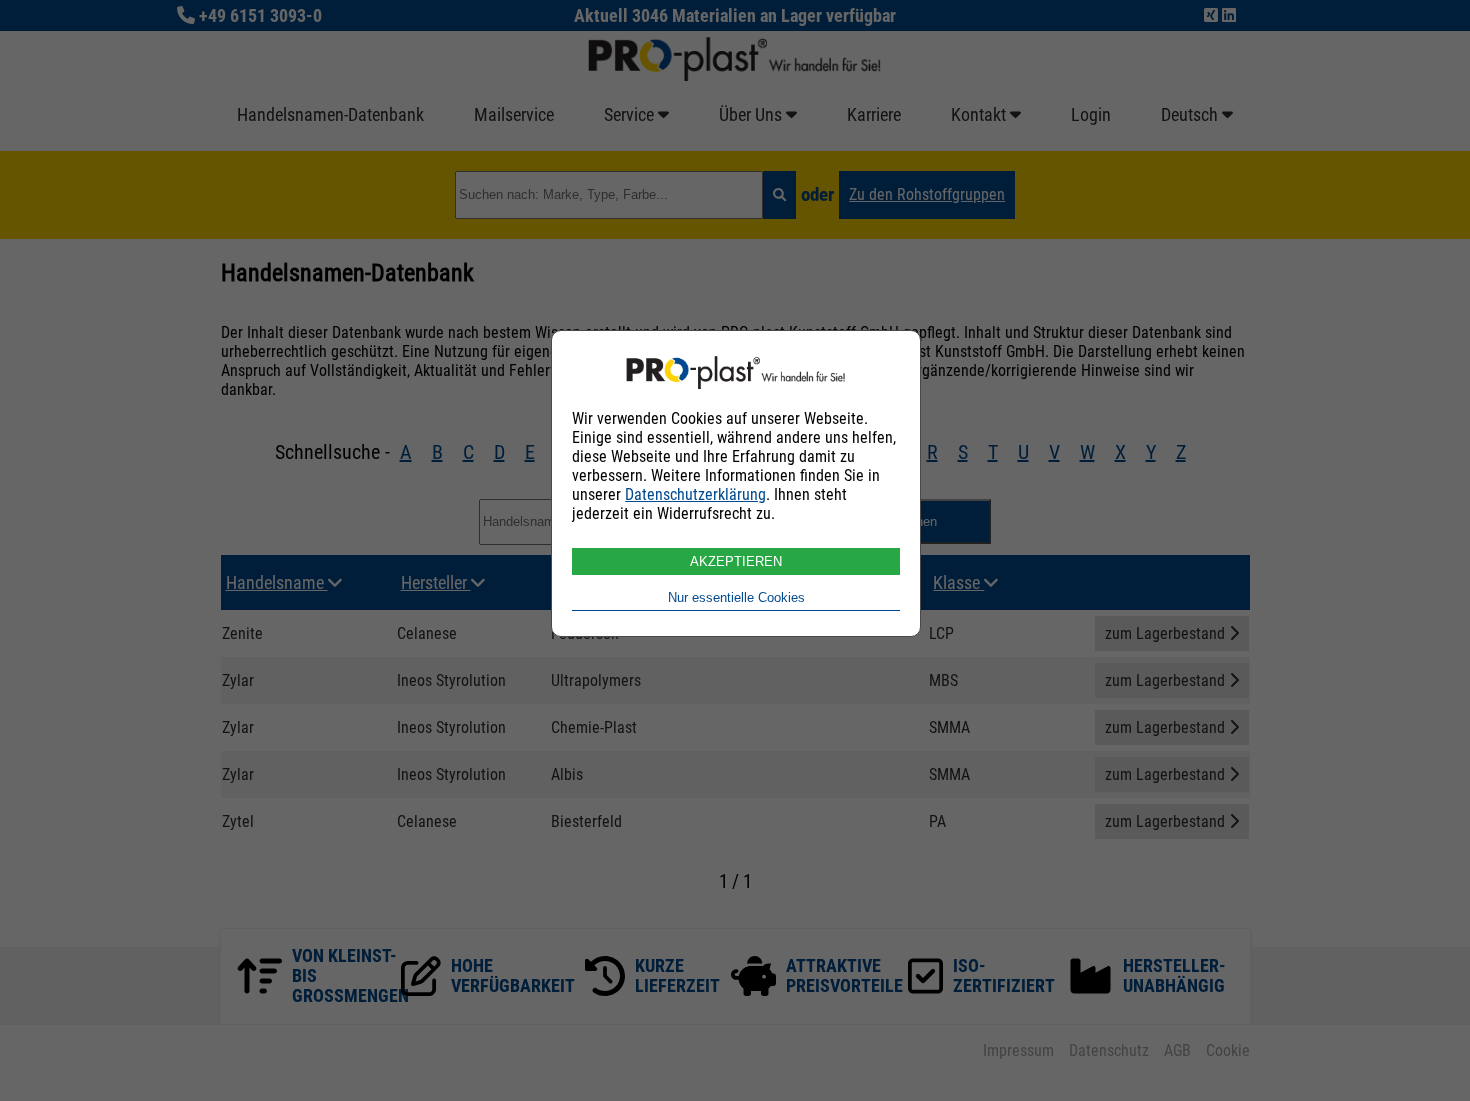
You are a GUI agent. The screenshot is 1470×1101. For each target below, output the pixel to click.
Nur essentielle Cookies (736, 597)
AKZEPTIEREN (736, 561)
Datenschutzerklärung (695, 494)
